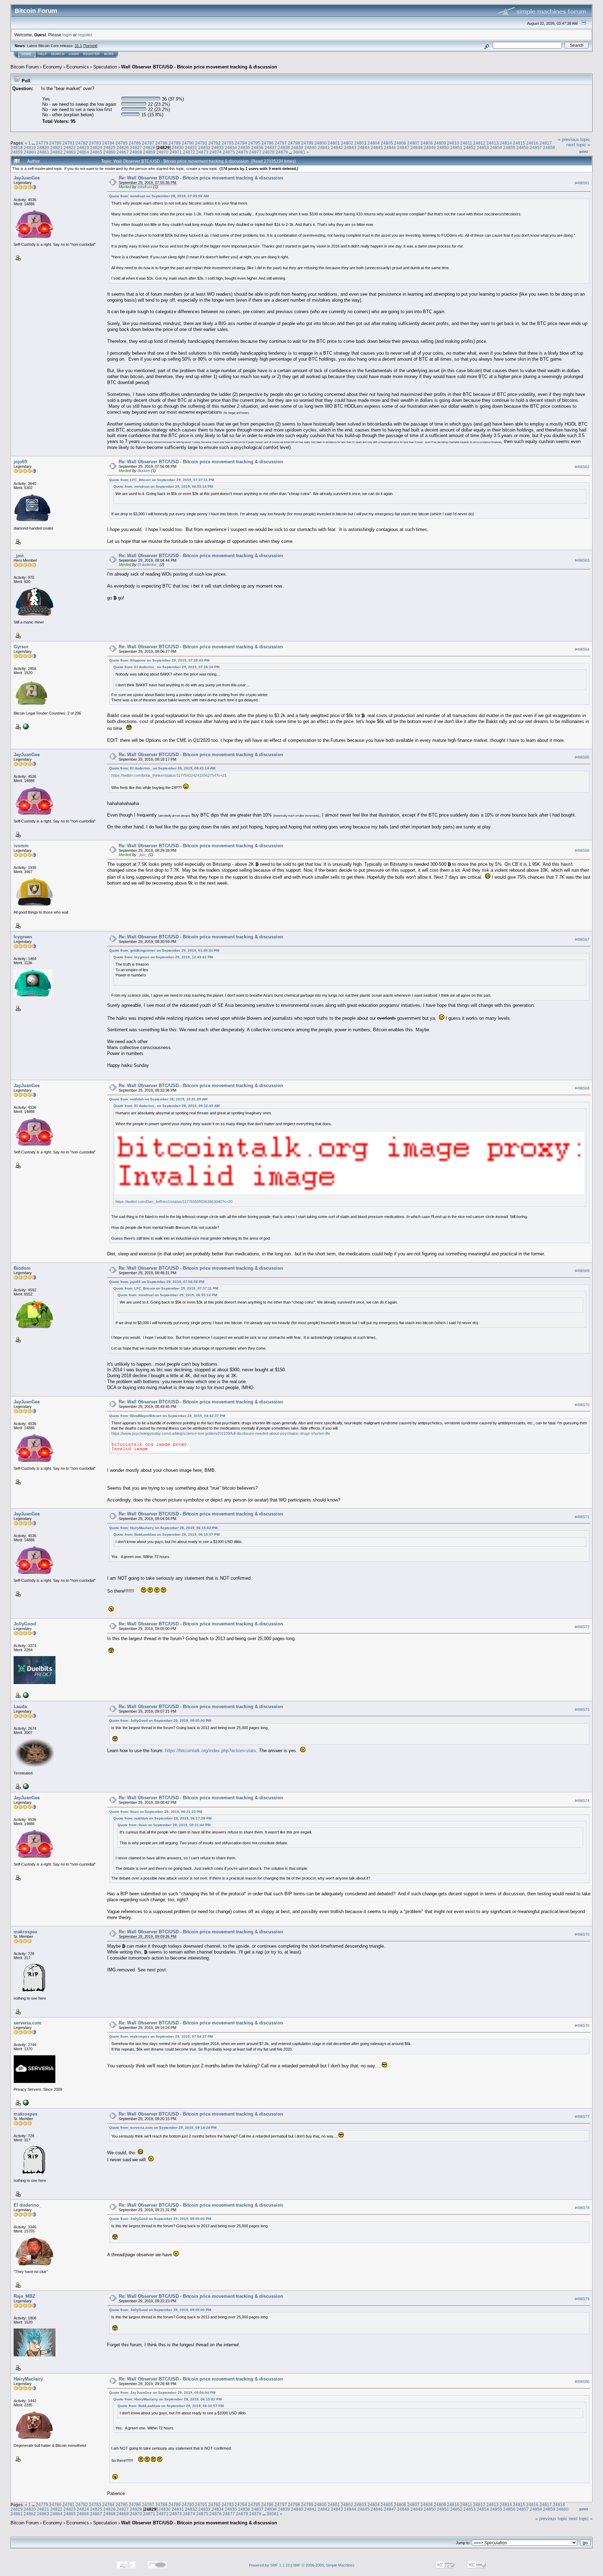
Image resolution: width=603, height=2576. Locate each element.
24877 (255, 152)
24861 (43, 152)
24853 (483, 147)
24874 (215, 152)
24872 (189, 152)
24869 (149, 152)
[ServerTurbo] (25, 2102)
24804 (374, 143)
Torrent (90, 46)
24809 (440, 143)
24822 (70, 147)
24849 (430, 147)
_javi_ (20, 556)
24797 (281, 143)
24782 (82, 143)
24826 (123, 147)
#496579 (582, 2299)
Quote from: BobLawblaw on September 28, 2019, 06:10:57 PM (166, 1534)
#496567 (582, 939)
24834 (231, 147)
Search (58, 54)
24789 (175, 143)
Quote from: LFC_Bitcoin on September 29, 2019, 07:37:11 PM (162, 480)
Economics (78, 67)
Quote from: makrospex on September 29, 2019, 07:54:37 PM (161, 2036)
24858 (549, 147)
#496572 (582, 1627)
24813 (493, 143)
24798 (294, 143)
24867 (123, 152)
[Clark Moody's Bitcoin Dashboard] (25, 726)
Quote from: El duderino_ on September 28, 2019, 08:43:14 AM (162, 768)
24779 (42, 143)
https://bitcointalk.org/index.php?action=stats (211, 1751)
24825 (109, 147)
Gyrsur (21, 647)
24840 (310, 147)
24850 (443, 147)
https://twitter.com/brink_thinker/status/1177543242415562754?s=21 (169, 775)
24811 (466, 143)
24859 (17, 152)
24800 (321, 143)
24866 (109, 152)
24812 (479, 143)
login (67, 35)
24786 (135, 143)
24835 (244, 147)
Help (43, 54)
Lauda (20, 1707)
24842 (337, 147)
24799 (307, 143)
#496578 (582, 2208)
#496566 (582, 850)
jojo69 (20, 462)
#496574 (582, 1801)
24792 (214, 143)
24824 (96, 147)
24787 (148, 143)
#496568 (582, 1088)
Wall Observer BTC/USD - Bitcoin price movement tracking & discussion (199, 67)
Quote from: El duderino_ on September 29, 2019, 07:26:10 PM (166, 667)
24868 (136, 152)
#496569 (582, 1271)
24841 (324, 147)
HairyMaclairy (28, 2379)
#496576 (582, 2025)
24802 (347, 143)
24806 (400, 143)
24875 (229, 152)
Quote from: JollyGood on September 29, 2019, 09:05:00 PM (160, 1721)
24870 (162, 152)
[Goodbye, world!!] (25, 1786)
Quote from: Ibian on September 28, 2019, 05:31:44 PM (164, 1825)
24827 (136, 147)
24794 (241, 143)
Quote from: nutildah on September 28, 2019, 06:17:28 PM (162, 1818)
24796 (267, 143)
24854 (496, 147)
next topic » (578, 145)
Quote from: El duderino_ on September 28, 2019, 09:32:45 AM (166, 1106)
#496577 (582, 2117)
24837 (271, 147)
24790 (188, 143)
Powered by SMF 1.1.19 (269, 2565)
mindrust (145, 187)
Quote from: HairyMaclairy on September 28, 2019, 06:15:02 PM (163, 1528)
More (109, 54)
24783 (95, 143)
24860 (30, 152)
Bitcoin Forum (25, 67)
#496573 (582, 1710)
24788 (161, 143)
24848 (416, 147)
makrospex (25, 1932)
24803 (360, 143)
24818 (17, 147)
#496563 (582, 560)
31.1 (78, 46)
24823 (83, 147)
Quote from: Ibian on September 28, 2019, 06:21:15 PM (156, 1812)
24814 (506, 143)
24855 (509, 147)
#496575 (582, 1934)
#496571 (582, 1517)
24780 (55, 143)
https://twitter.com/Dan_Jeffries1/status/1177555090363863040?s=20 (174, 1202)
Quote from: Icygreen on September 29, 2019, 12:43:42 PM (163, 957)
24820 (43, 147)
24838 (284, 147)
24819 (30, 147)
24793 (228, 143)
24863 (70, 152)
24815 (519, 143)
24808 (427, 143)
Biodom (144, 471)
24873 (202, 152)
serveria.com (28, 2023)
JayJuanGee (27, 178)
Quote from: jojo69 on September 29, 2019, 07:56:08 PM (157, 1282)
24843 (350, 147)
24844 (363, 147)
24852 (470, 147)
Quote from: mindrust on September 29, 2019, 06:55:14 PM (163, 486)
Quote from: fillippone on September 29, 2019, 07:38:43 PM (159, 660)
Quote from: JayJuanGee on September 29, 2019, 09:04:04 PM (162, 2393)
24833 (218, 147)
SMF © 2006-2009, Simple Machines (324, 2565)
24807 (413, 143)
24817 (546, 143)
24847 (403, 147)
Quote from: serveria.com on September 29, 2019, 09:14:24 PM (163, 2128)
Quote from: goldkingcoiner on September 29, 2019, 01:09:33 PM (164, 950)
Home (27, 54)
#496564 (582, 649)
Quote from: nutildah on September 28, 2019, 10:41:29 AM (158, 1099)
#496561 (582, 183)
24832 (204, 147)
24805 (387, 143)
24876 (242, 152)
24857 (536, 147)
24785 (122, 143)
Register (91, 54)
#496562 (582, 467)
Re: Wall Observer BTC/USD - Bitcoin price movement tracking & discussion (201, 178)
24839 (297, 147)
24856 (523, 147)
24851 (456, 147)
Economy (53, 67)
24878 (269, 152)
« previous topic (574, 139)
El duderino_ (148, 564)
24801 (334, 143)
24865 (96, 152)
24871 (176, 152)
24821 (56, 147)
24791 (201, 143)
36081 (299, 152)
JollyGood (25, 1624)
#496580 (582, 2382)
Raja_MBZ (24, 2296)
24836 (257, 147)
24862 (56, 152)
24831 (191, 147)
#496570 (582, 1405)
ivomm (21, 846)
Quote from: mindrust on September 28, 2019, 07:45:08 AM (159, 196)
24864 (83, 152)
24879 (282, 152)
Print (584, 152)
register (85, 35)
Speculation (105, 67)
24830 (178, 147)
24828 (149, 147)
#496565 (582, 757)
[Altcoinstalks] (25, 1695)
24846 (390, 147)
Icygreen (23, 937)
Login (74, 54)
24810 (453, 143)
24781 (69, 143)
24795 (254, 143)
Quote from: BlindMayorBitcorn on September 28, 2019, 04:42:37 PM (167, 1416)
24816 (532, 143)
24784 (108, 143)
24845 (377, 147)
